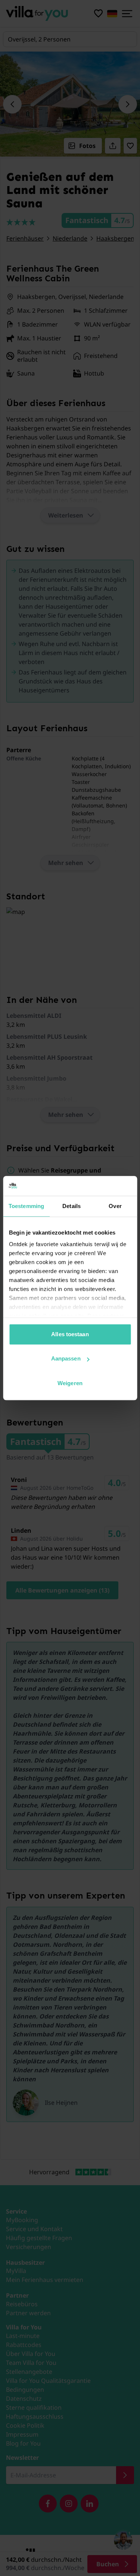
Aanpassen (66, 1358)
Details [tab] (71, 1206)
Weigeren (70, 1383)
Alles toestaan (70, 1334)
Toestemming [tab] (26, 1206)
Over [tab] (115, 1206)
